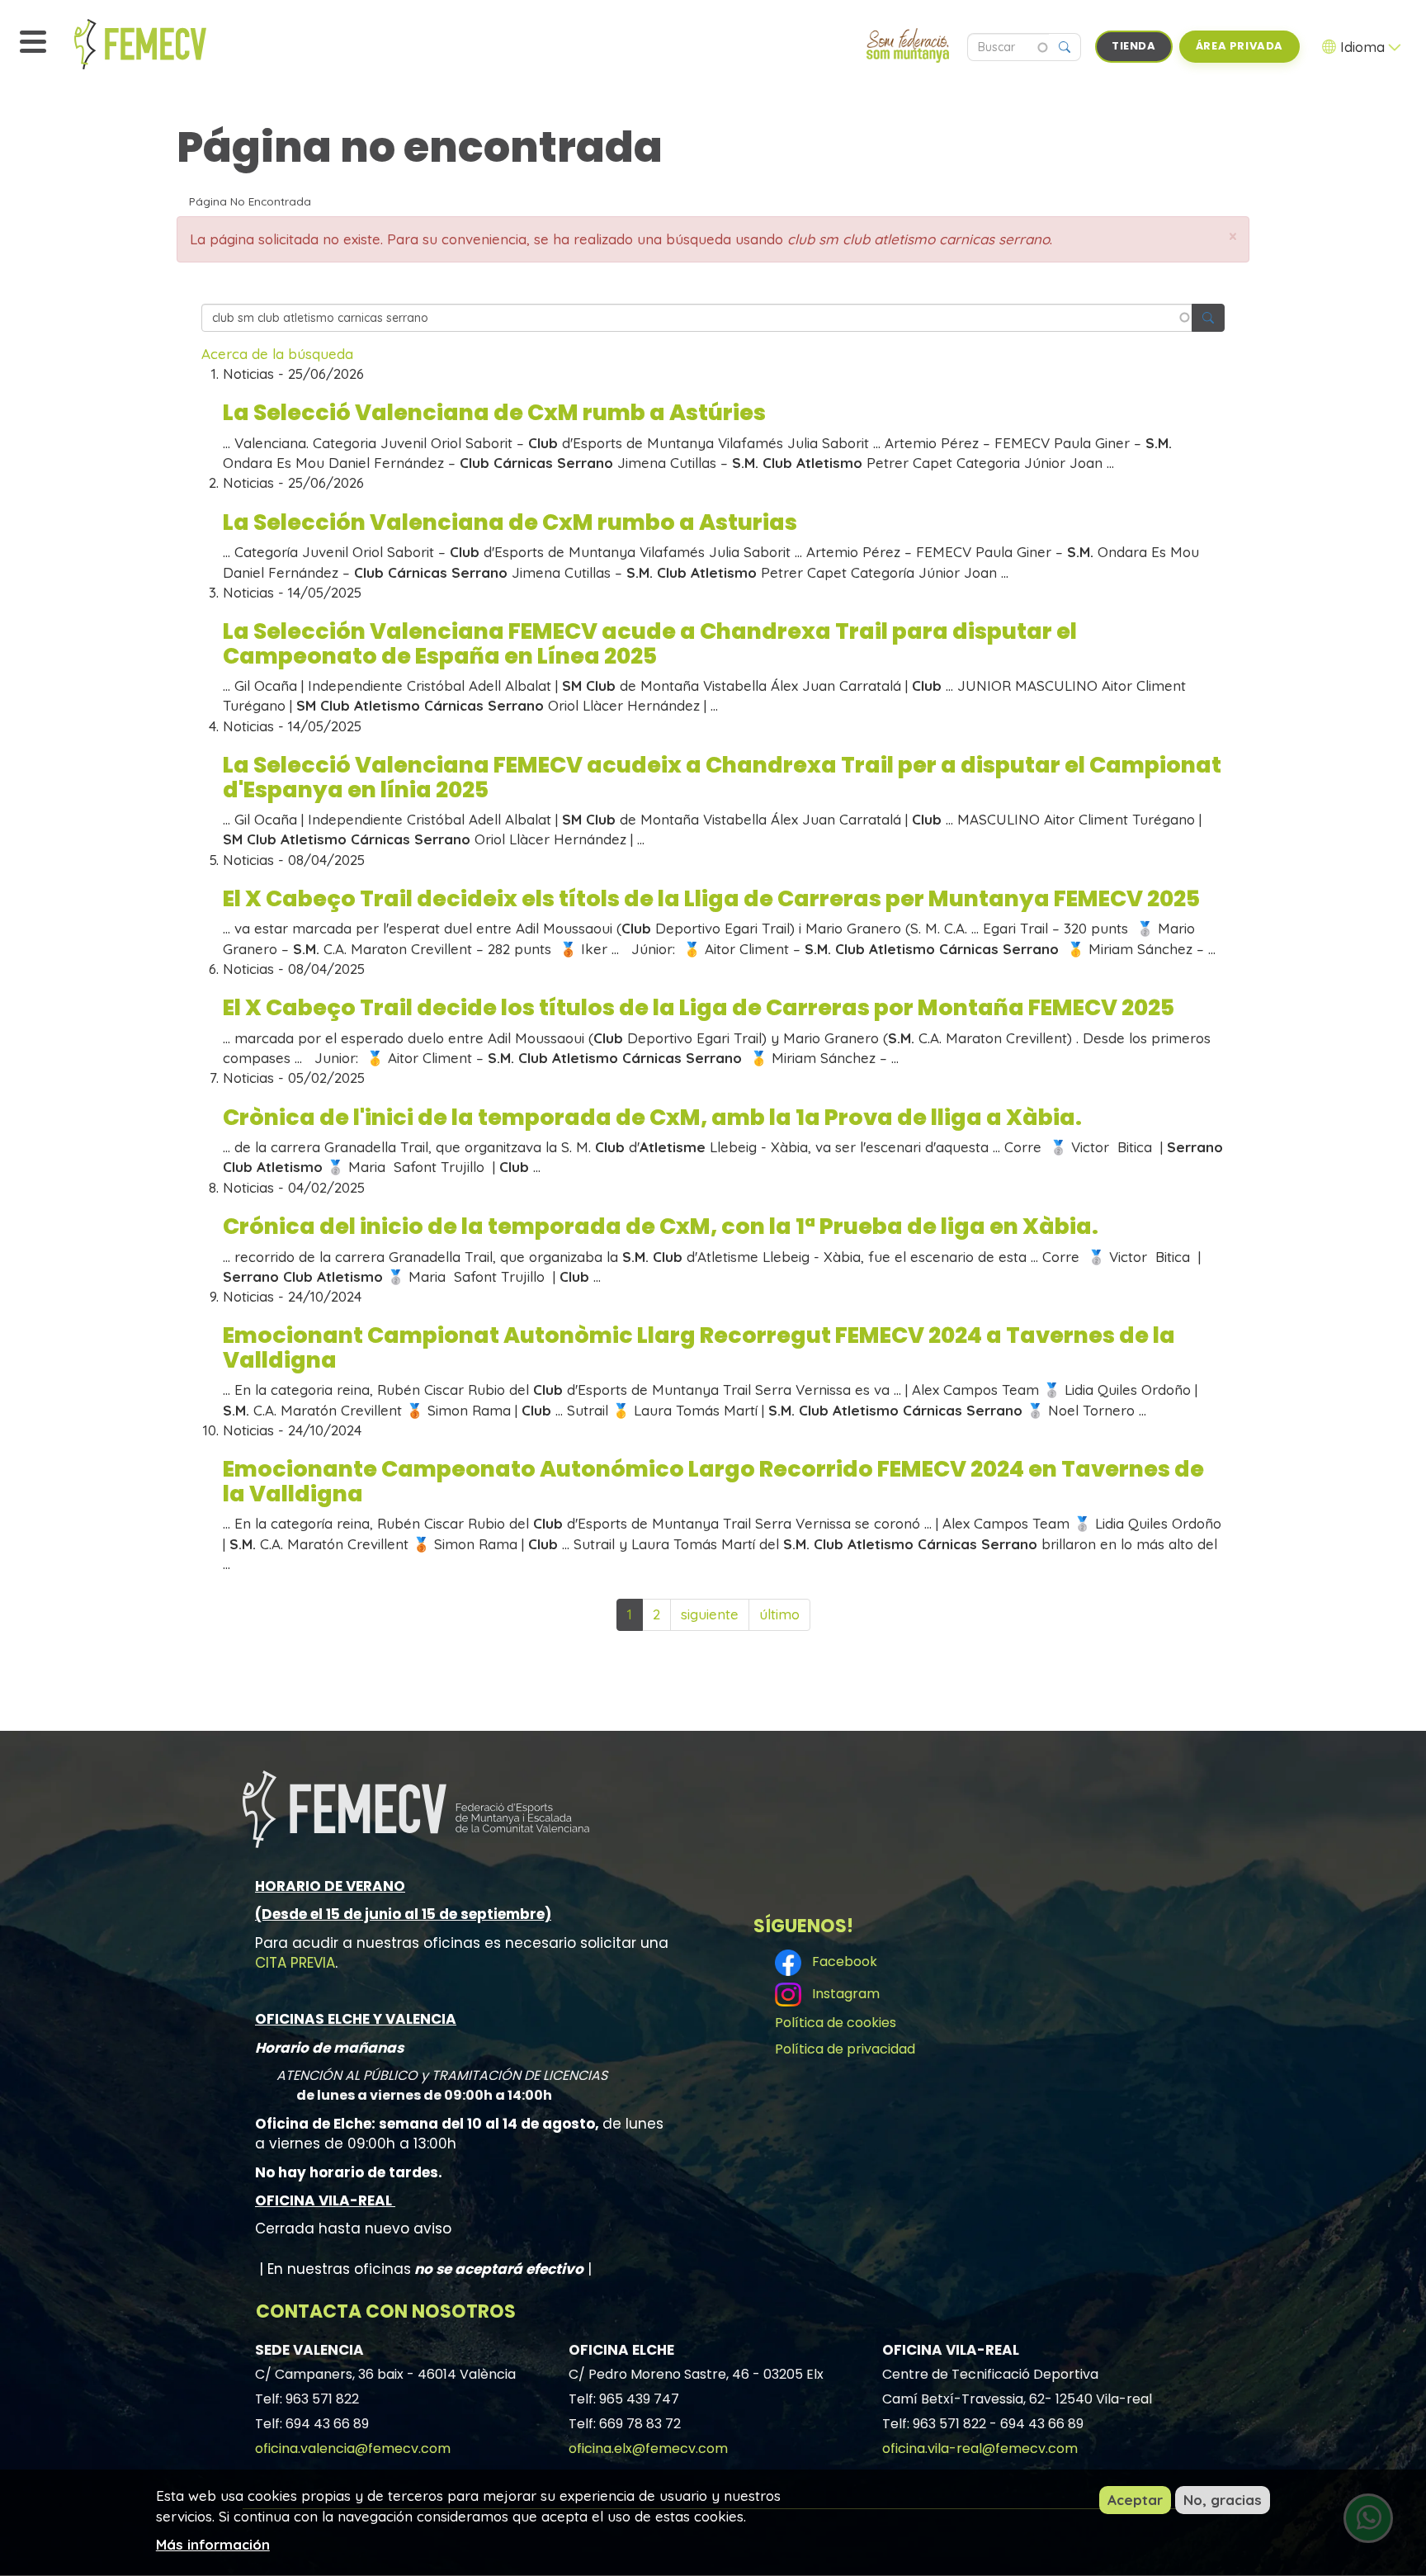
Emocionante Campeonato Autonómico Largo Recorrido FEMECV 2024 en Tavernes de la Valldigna (713, 1481)
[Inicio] (177, 44)
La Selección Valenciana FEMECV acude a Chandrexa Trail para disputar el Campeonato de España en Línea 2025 (650, 643)
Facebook (841, 1962)
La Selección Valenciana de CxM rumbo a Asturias (510, 522)
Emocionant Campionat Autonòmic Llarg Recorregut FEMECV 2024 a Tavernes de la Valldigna (699, 1347)
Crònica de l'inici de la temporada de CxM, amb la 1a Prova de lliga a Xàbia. (652, 1117)
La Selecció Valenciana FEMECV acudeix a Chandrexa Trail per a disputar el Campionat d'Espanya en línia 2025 (722, 777)
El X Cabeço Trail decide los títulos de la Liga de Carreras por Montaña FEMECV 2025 (699, 1007)
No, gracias (1223, 2500)
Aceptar (1135, 2500)
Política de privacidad (845, 2049)
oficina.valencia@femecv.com (353, 2448)
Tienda (1134, 46)
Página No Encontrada (250, 201)
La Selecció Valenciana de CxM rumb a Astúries (494, 412)
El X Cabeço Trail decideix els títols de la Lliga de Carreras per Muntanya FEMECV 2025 (711, 898)
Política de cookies (836, 2023)
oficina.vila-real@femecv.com (980, 2448)
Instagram (843, 1994)
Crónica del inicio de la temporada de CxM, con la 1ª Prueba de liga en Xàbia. (661, 1226)
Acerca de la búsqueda (277, 354)
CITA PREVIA (295, 1963)
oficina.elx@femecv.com (648, 2448)
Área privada (1239, 46)
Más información (213, 2543)
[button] (1233, 236)
